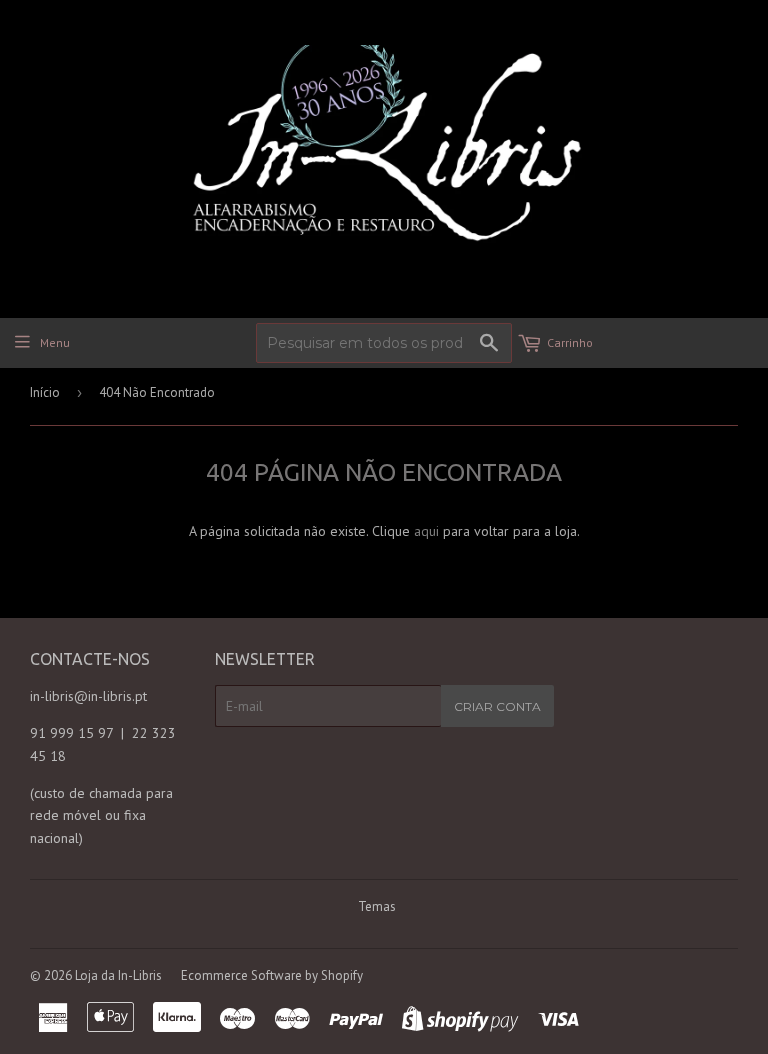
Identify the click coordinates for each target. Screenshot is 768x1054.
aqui (426, 531)
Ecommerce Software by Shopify (272, 975)
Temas (377, 906)
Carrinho (570, 342)
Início (45, 392)
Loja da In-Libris (118, 975)
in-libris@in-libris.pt (88, 696)
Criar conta (497, 706)
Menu (55, 342)
